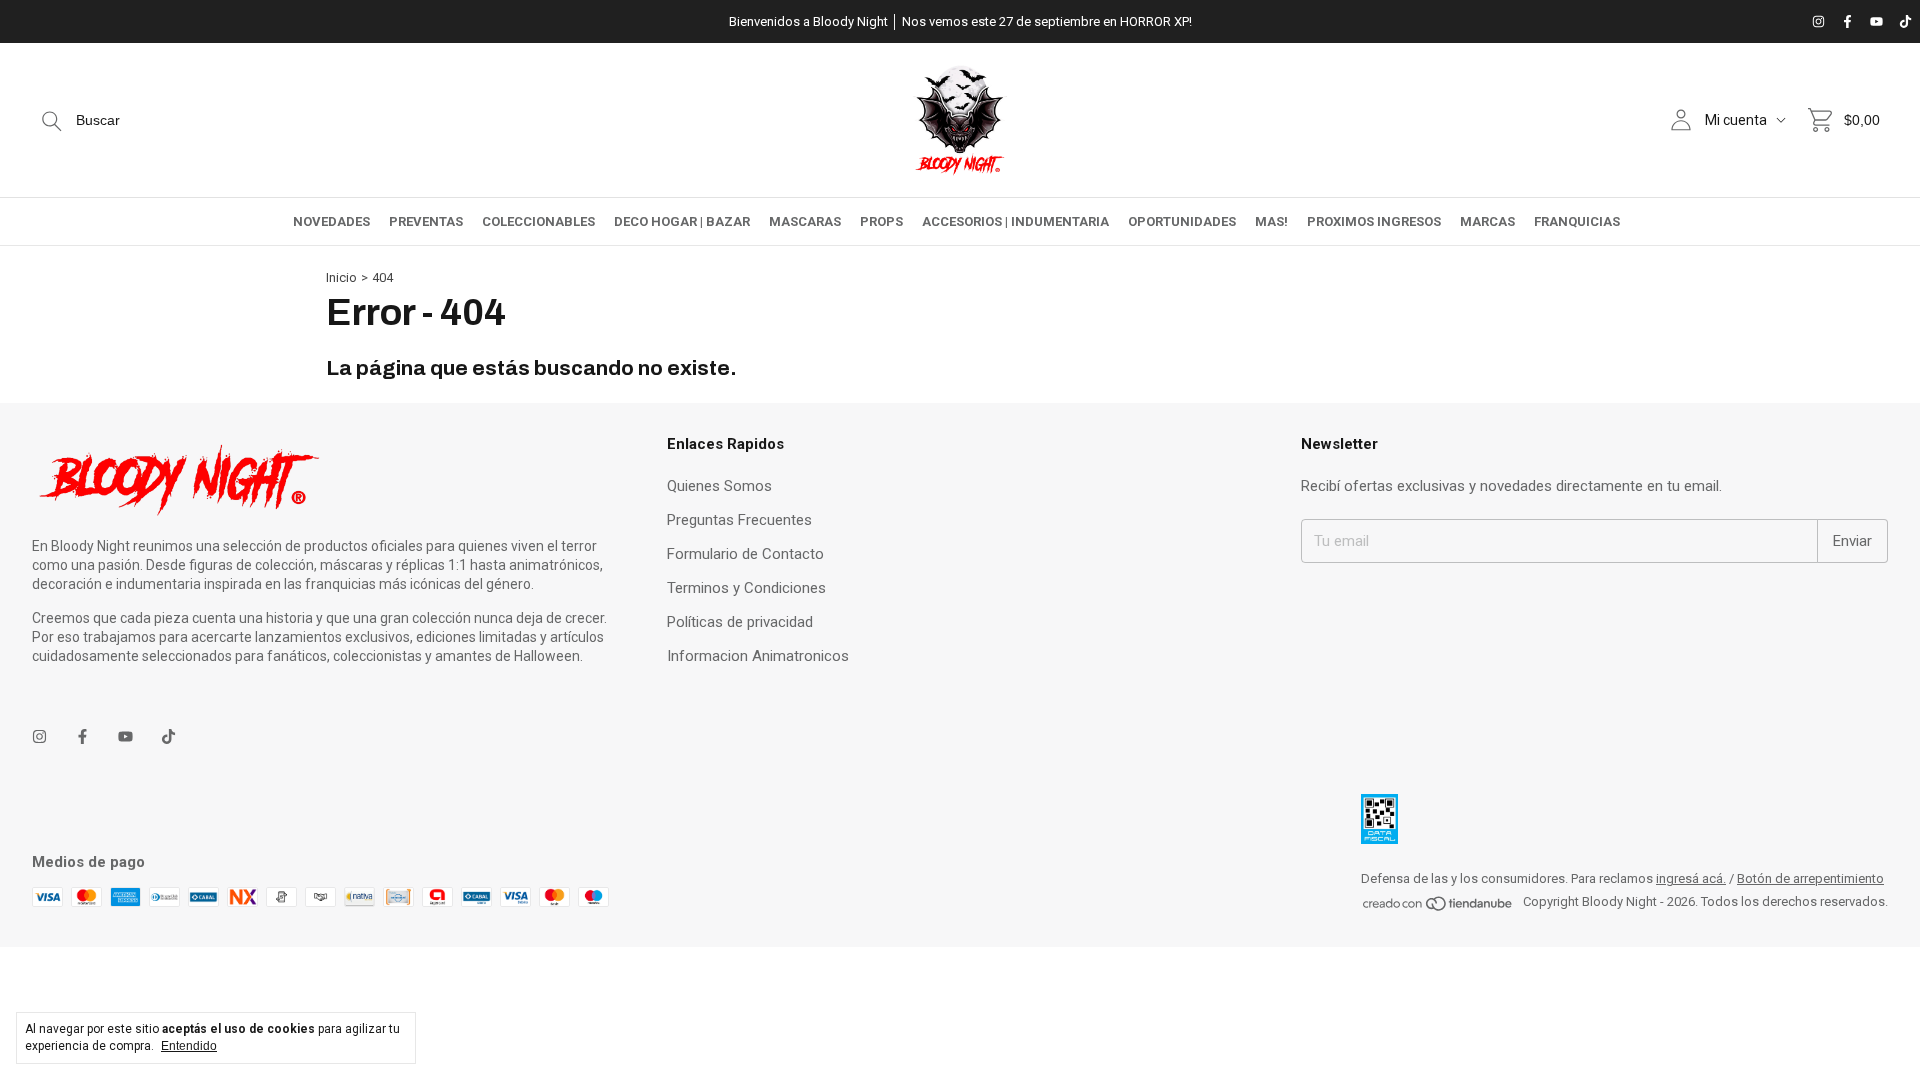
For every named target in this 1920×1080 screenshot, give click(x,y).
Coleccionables (538, 221)
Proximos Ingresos (1374, 221)
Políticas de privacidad (740, 622)
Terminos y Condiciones (746, 588)
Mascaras (805, 221)
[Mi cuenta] (1681, 120)
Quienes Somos (719, 486)
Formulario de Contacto (745, 554)
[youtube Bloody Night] (1876, 21)
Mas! (1271, 221)
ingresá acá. (1691, 878)
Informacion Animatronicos (758, 656)
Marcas (1487, 221)
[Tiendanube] (1438, 907)
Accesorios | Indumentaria (1015, 221)
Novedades (331, 221)
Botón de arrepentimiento (1810, 878)
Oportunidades (1182, 221)
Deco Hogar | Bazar (682, 221)
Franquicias (1577, 221)
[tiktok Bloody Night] (1905, 21)
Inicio (341, 277)
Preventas (426, 221)
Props (881, 221)
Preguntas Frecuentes (739, 520)
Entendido (189, 1046)
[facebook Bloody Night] (1847, 21)
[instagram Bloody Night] (1818, 21)
